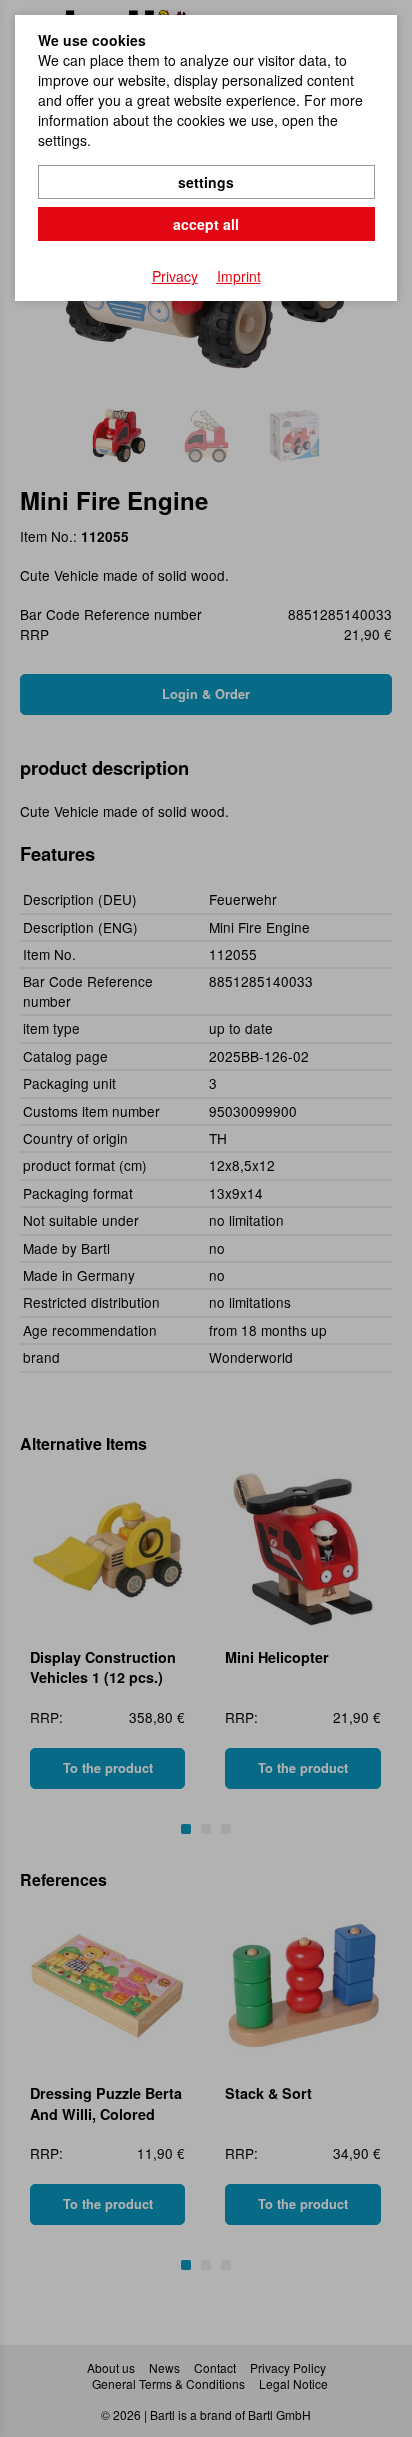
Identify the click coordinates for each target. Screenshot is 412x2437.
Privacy (175, 276)
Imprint (239, 276)
